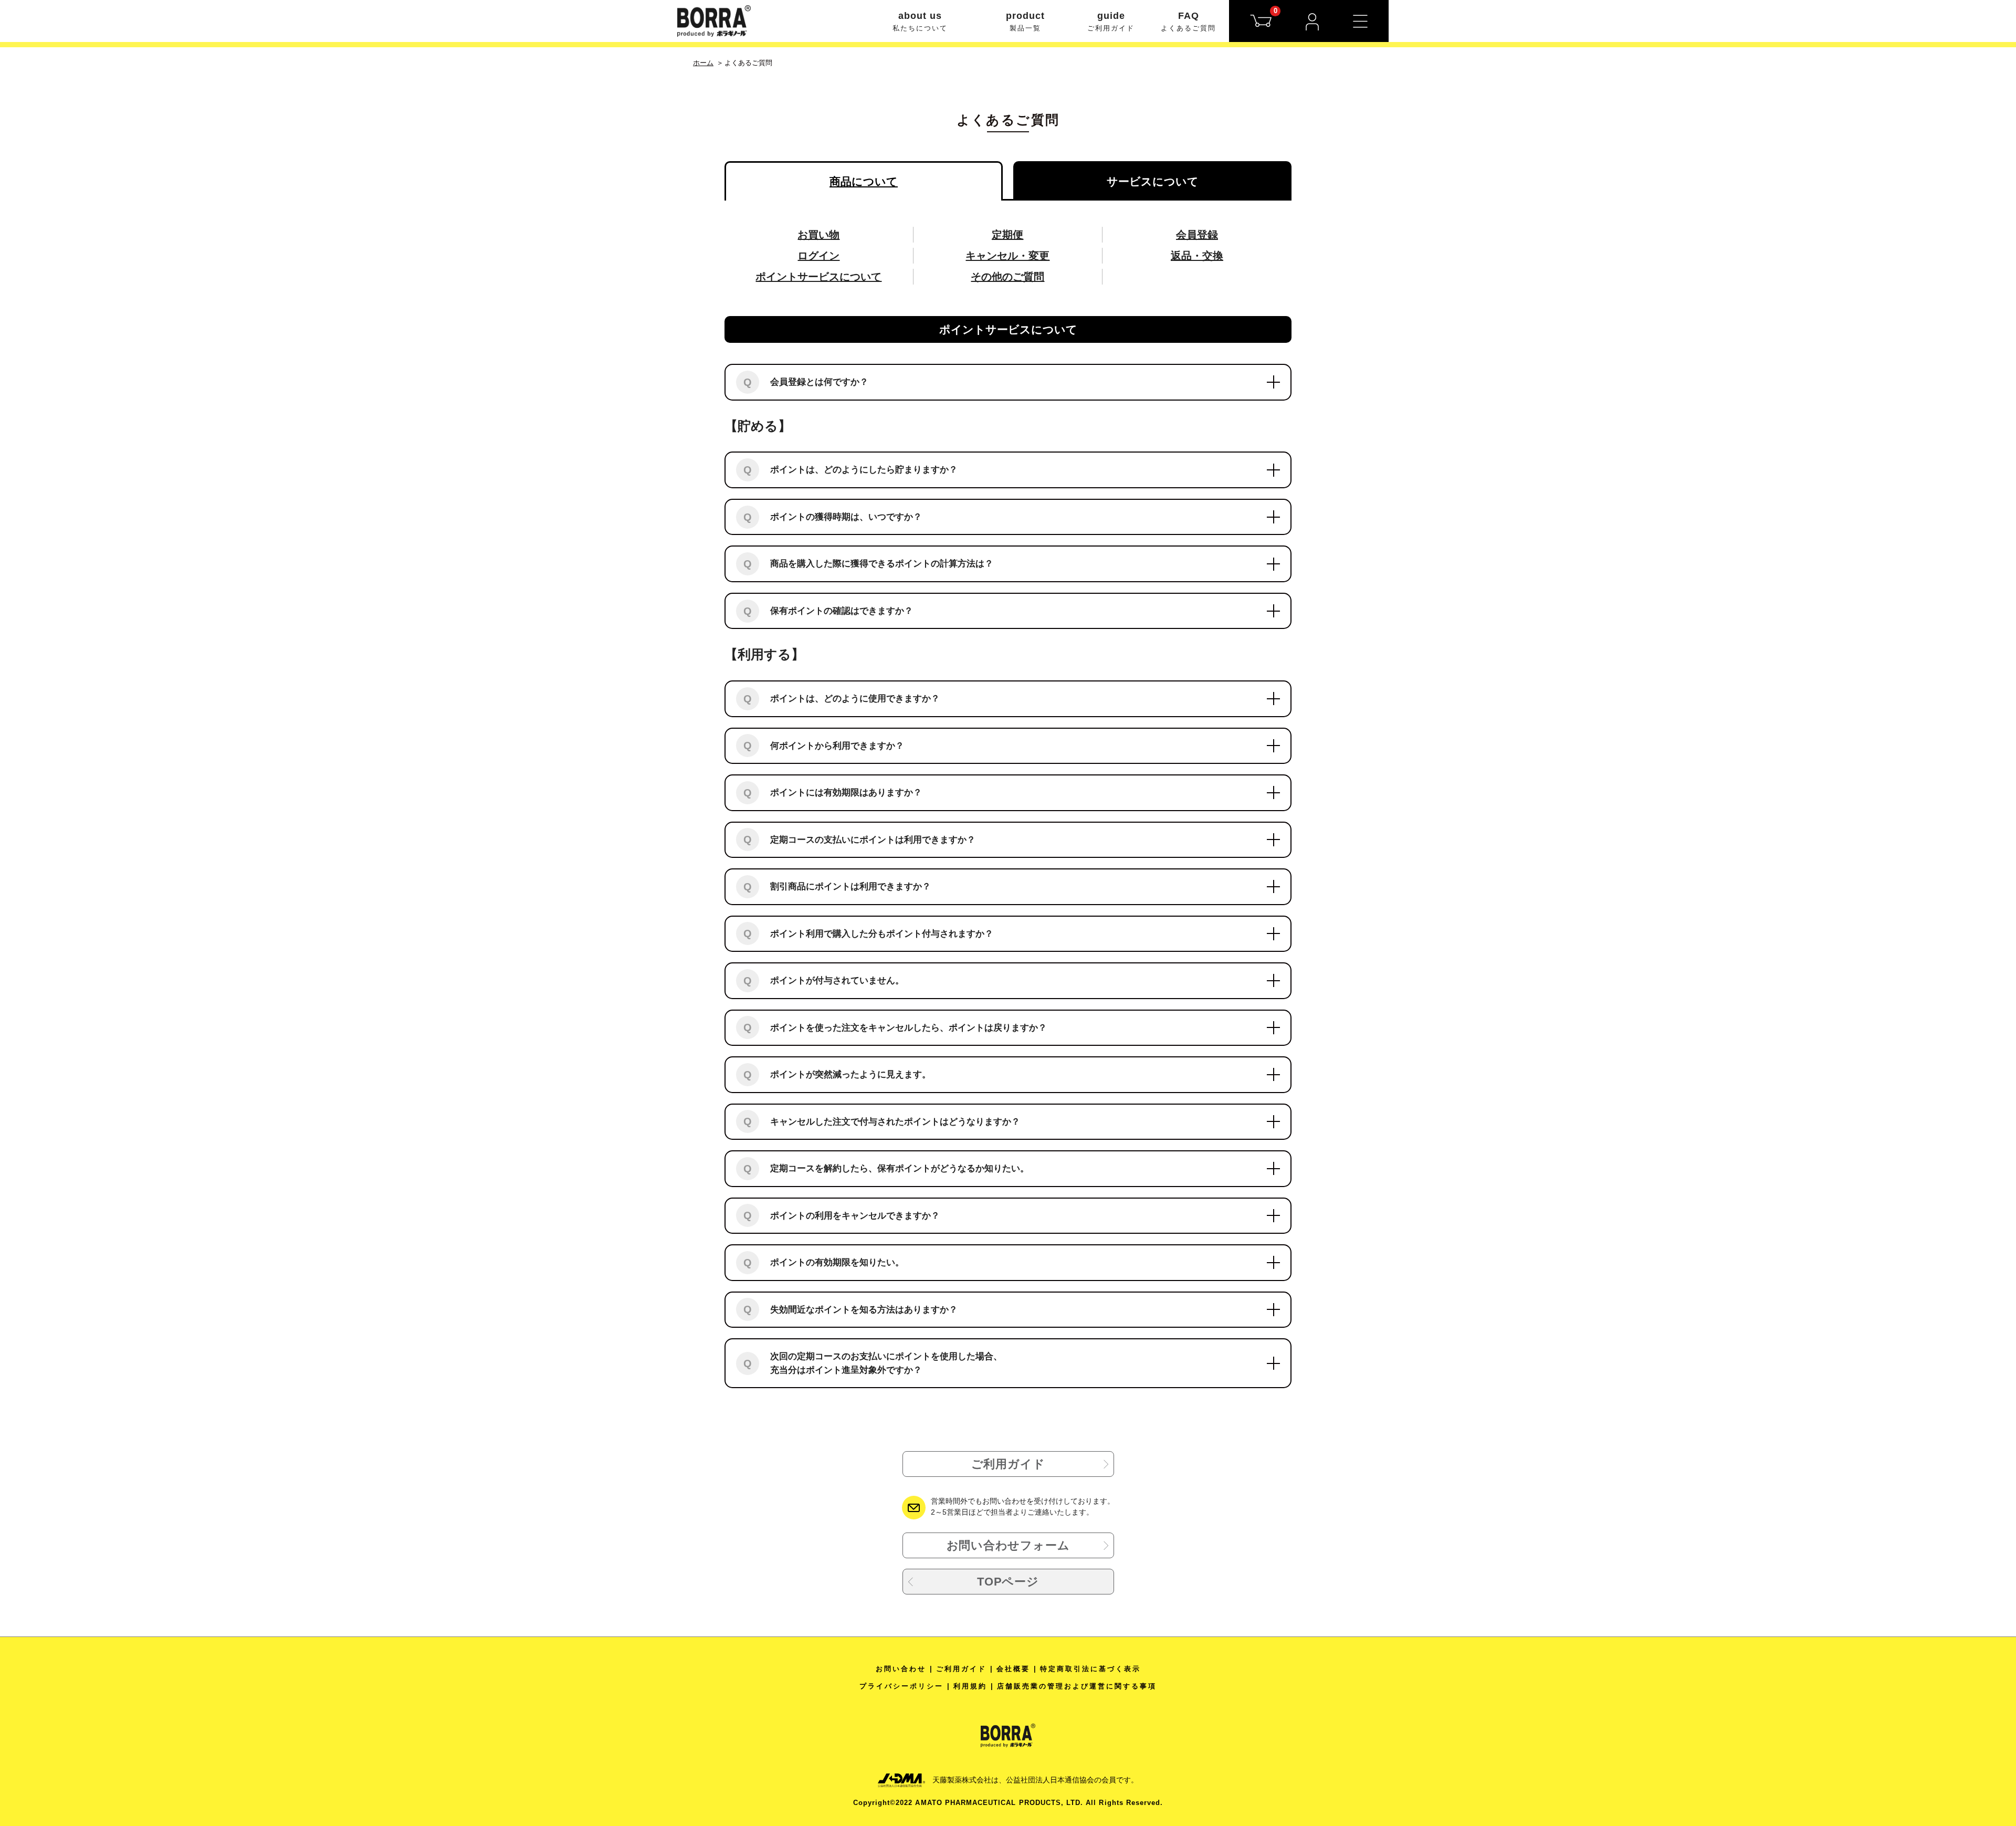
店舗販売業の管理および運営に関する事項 (1077, 1686)
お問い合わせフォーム (1008, 1545)
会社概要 (1013, 1669)
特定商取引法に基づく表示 (1090, 1669)
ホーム (703, 63)
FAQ (1188, 21)
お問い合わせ (901, 1669)
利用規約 (970, 1686)
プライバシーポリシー (901, 1686)
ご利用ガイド (1008, 1464)
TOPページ (1008, 1582)
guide (1111, 21)
